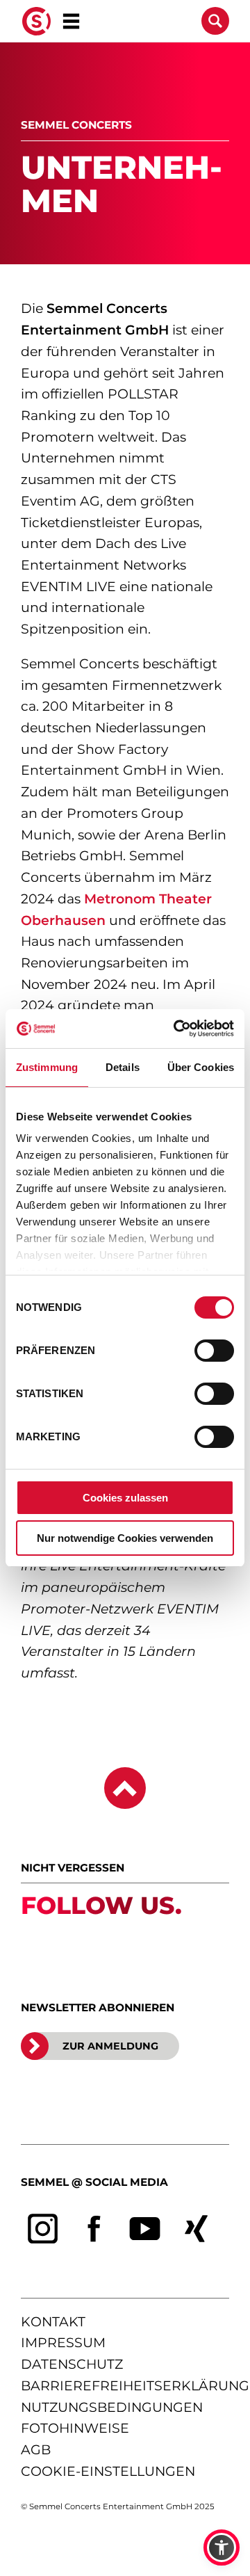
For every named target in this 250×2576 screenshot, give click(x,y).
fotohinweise (75, 2428)
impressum (63, 2343)
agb (36, 2450)
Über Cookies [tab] (201, 1067)
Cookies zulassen (125, 1498)
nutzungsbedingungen (112, 2407)
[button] (222, 2547)
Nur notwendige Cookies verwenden (125, 1538)
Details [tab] (123, 1067)
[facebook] (94, 2229)
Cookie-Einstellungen (108, 2471)
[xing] (197, 2229)
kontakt (53, 2322)
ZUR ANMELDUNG (110, 2046)
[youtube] (145, 2229)
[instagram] (43, 2229)
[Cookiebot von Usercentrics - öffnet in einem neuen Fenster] (176, 1029)
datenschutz (72, 2364)
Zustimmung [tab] (47, 1067)
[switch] (214, 1351)
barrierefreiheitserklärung (135, 2386)
